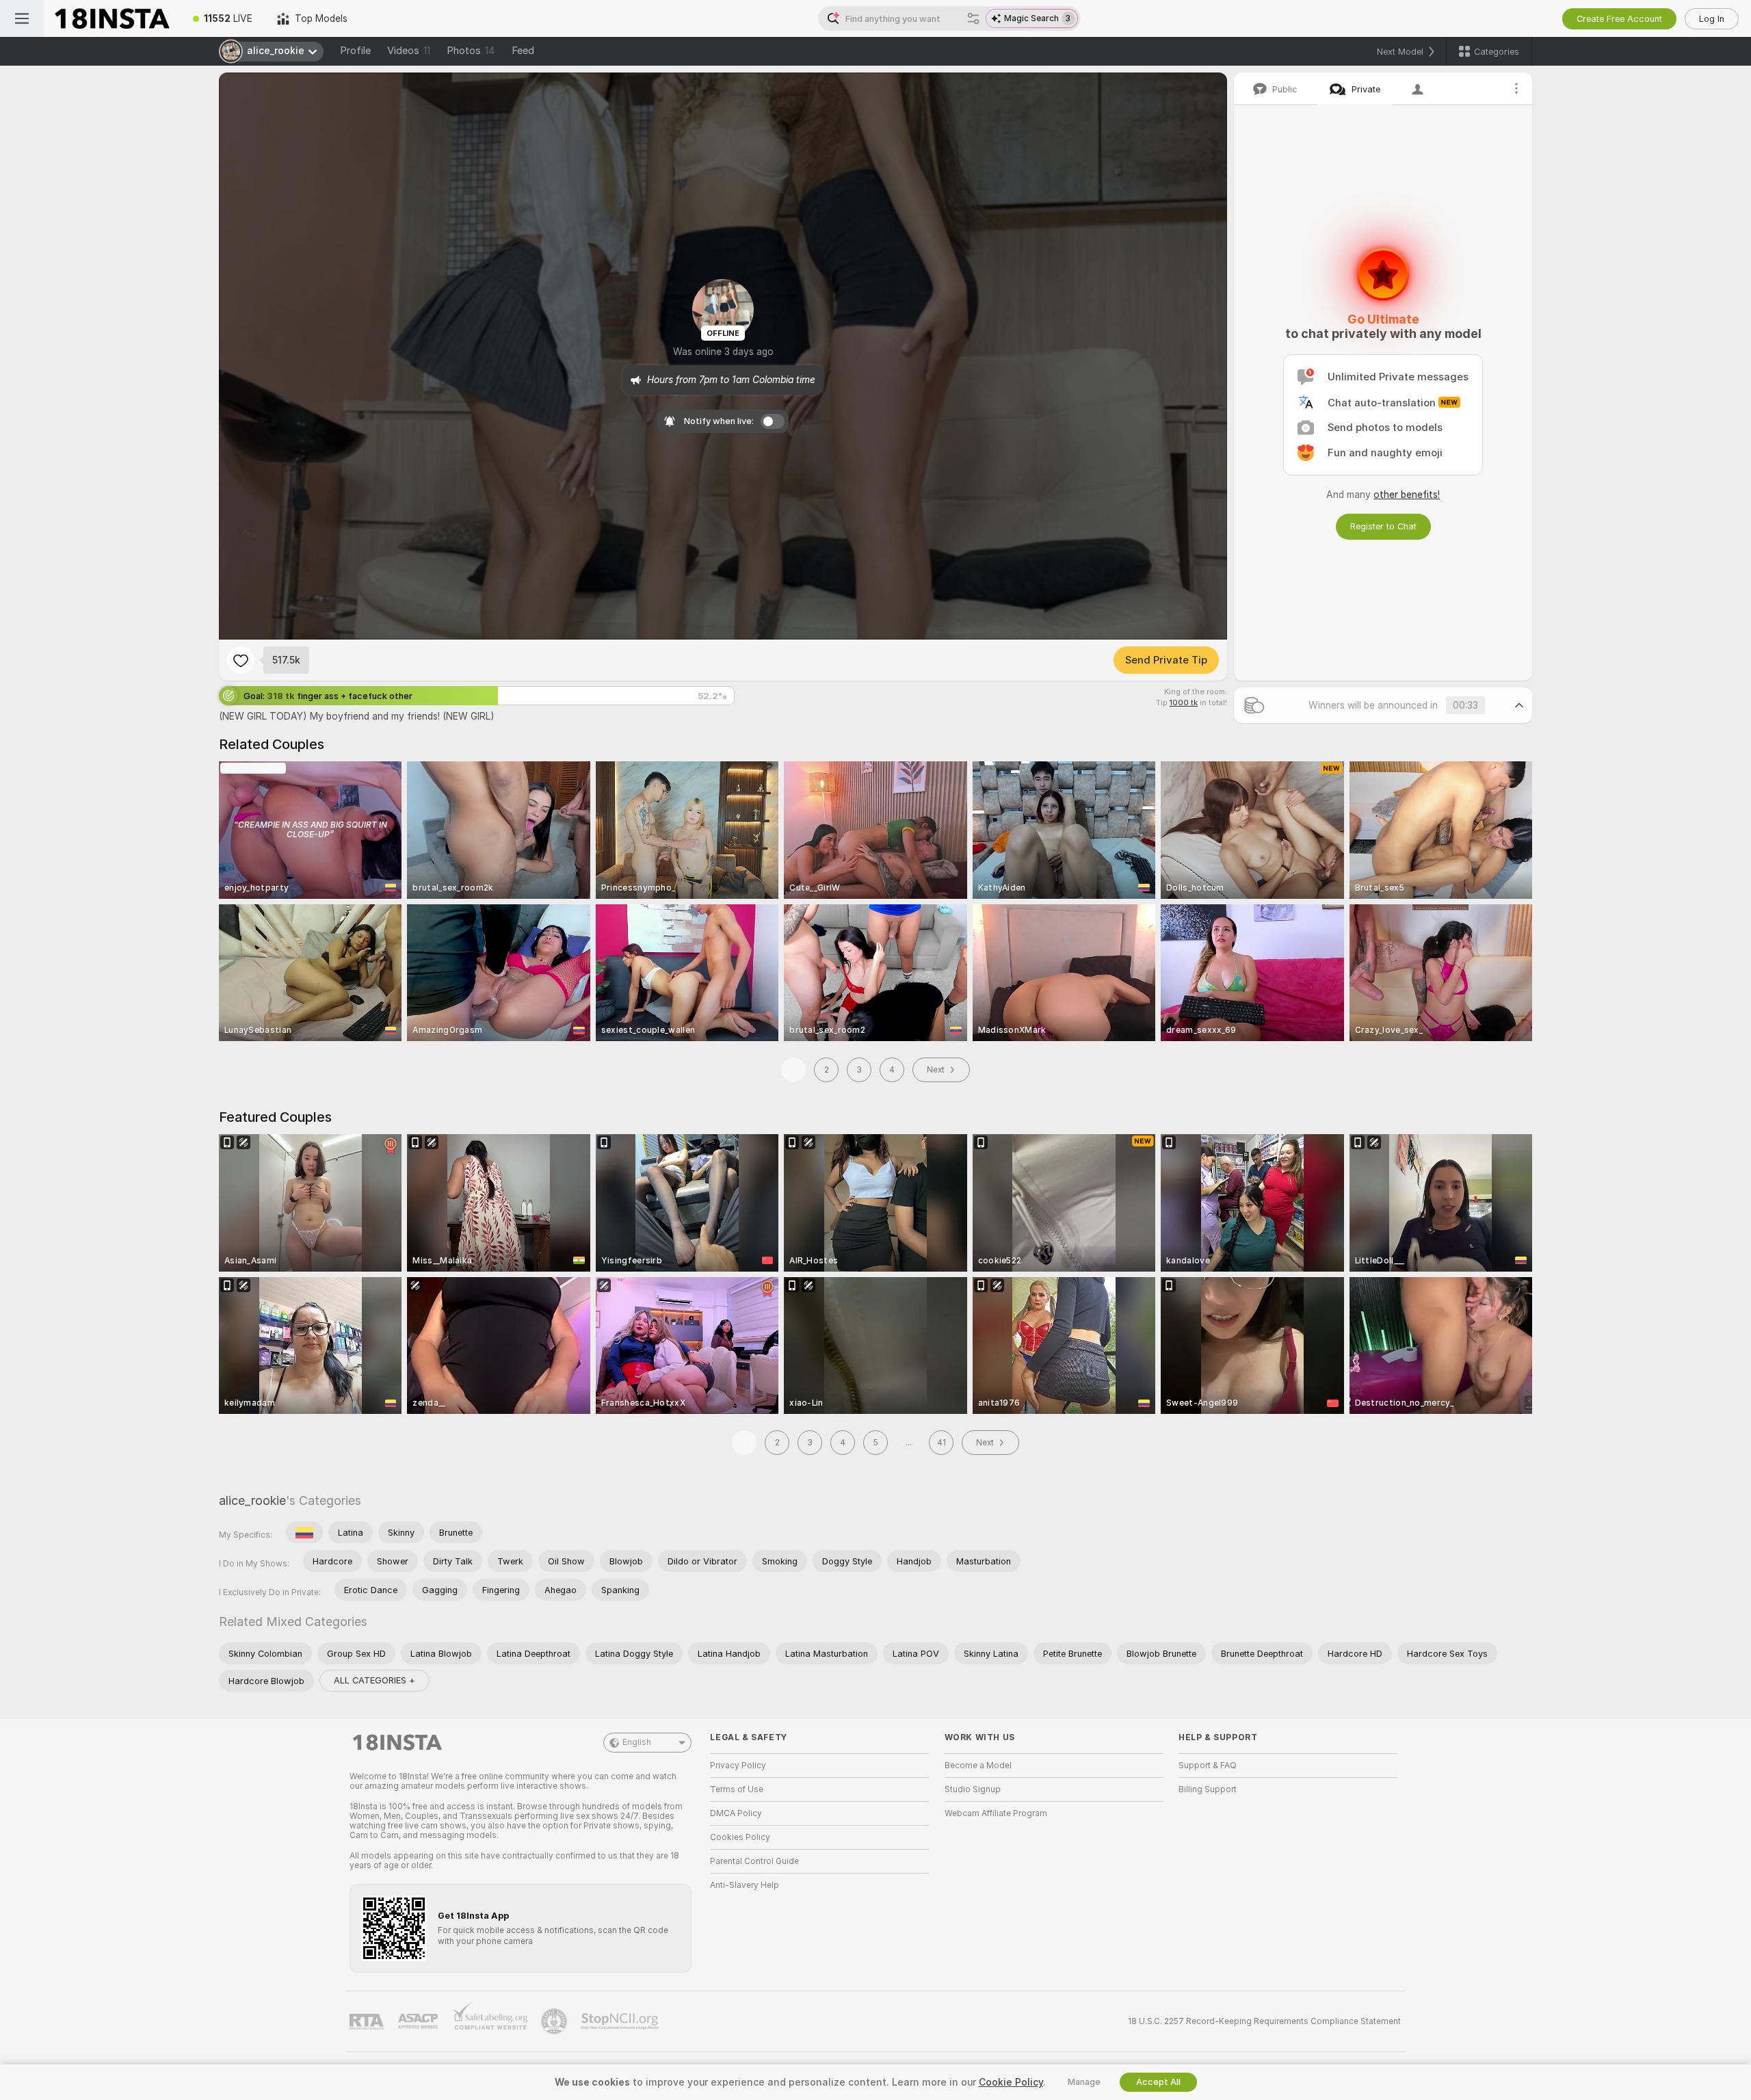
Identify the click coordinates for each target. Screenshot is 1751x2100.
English (637, 1742)
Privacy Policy (738, 1766)
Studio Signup (973, 1789)
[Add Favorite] (241, 660)
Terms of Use (737, 1789)
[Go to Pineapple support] (555, 2021)
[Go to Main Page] (112, 18)
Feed (523, 51)
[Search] (973, 18)
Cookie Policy (1011, 2082)
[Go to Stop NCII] (621, 2021)
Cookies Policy (740, 1837)
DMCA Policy (736, 1813)
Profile (355, 51)
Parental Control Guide (754, 1861)
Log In (1712, 19)
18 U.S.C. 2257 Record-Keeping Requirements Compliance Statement (1264, 2021)
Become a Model (978, 1766)
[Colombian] (304, 1532)
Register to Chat (1383, 526)
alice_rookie (252, 1500)
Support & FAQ (1208, 1766)
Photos (471, 51)
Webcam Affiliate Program (996, 1813)
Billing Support (1208, 1789)
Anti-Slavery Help (745, 1885)
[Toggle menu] (22, 18)
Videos (409, 51)
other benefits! (1407, 495)
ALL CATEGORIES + (374, 1680)
